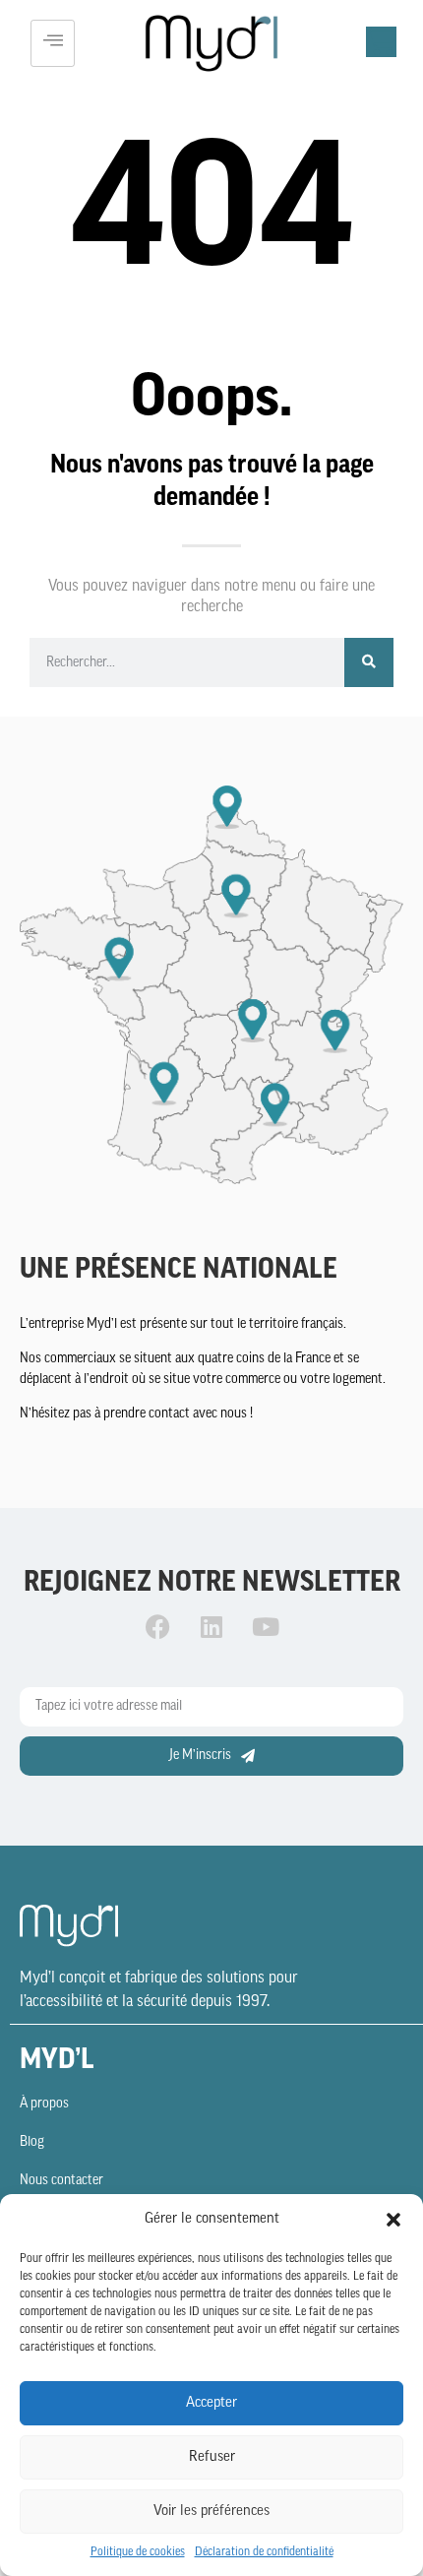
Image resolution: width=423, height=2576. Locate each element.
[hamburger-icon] (53, 43)
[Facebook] (157, 1627)
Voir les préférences (211, 2512)
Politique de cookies (138, 2552)
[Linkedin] (211, 1627)
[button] (393, 2220)
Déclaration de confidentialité (264, 2552)
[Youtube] (266, 1627)
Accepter (211, 2403)
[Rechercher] (369, 662)
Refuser (212, 2457)
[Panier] (381, 42)
